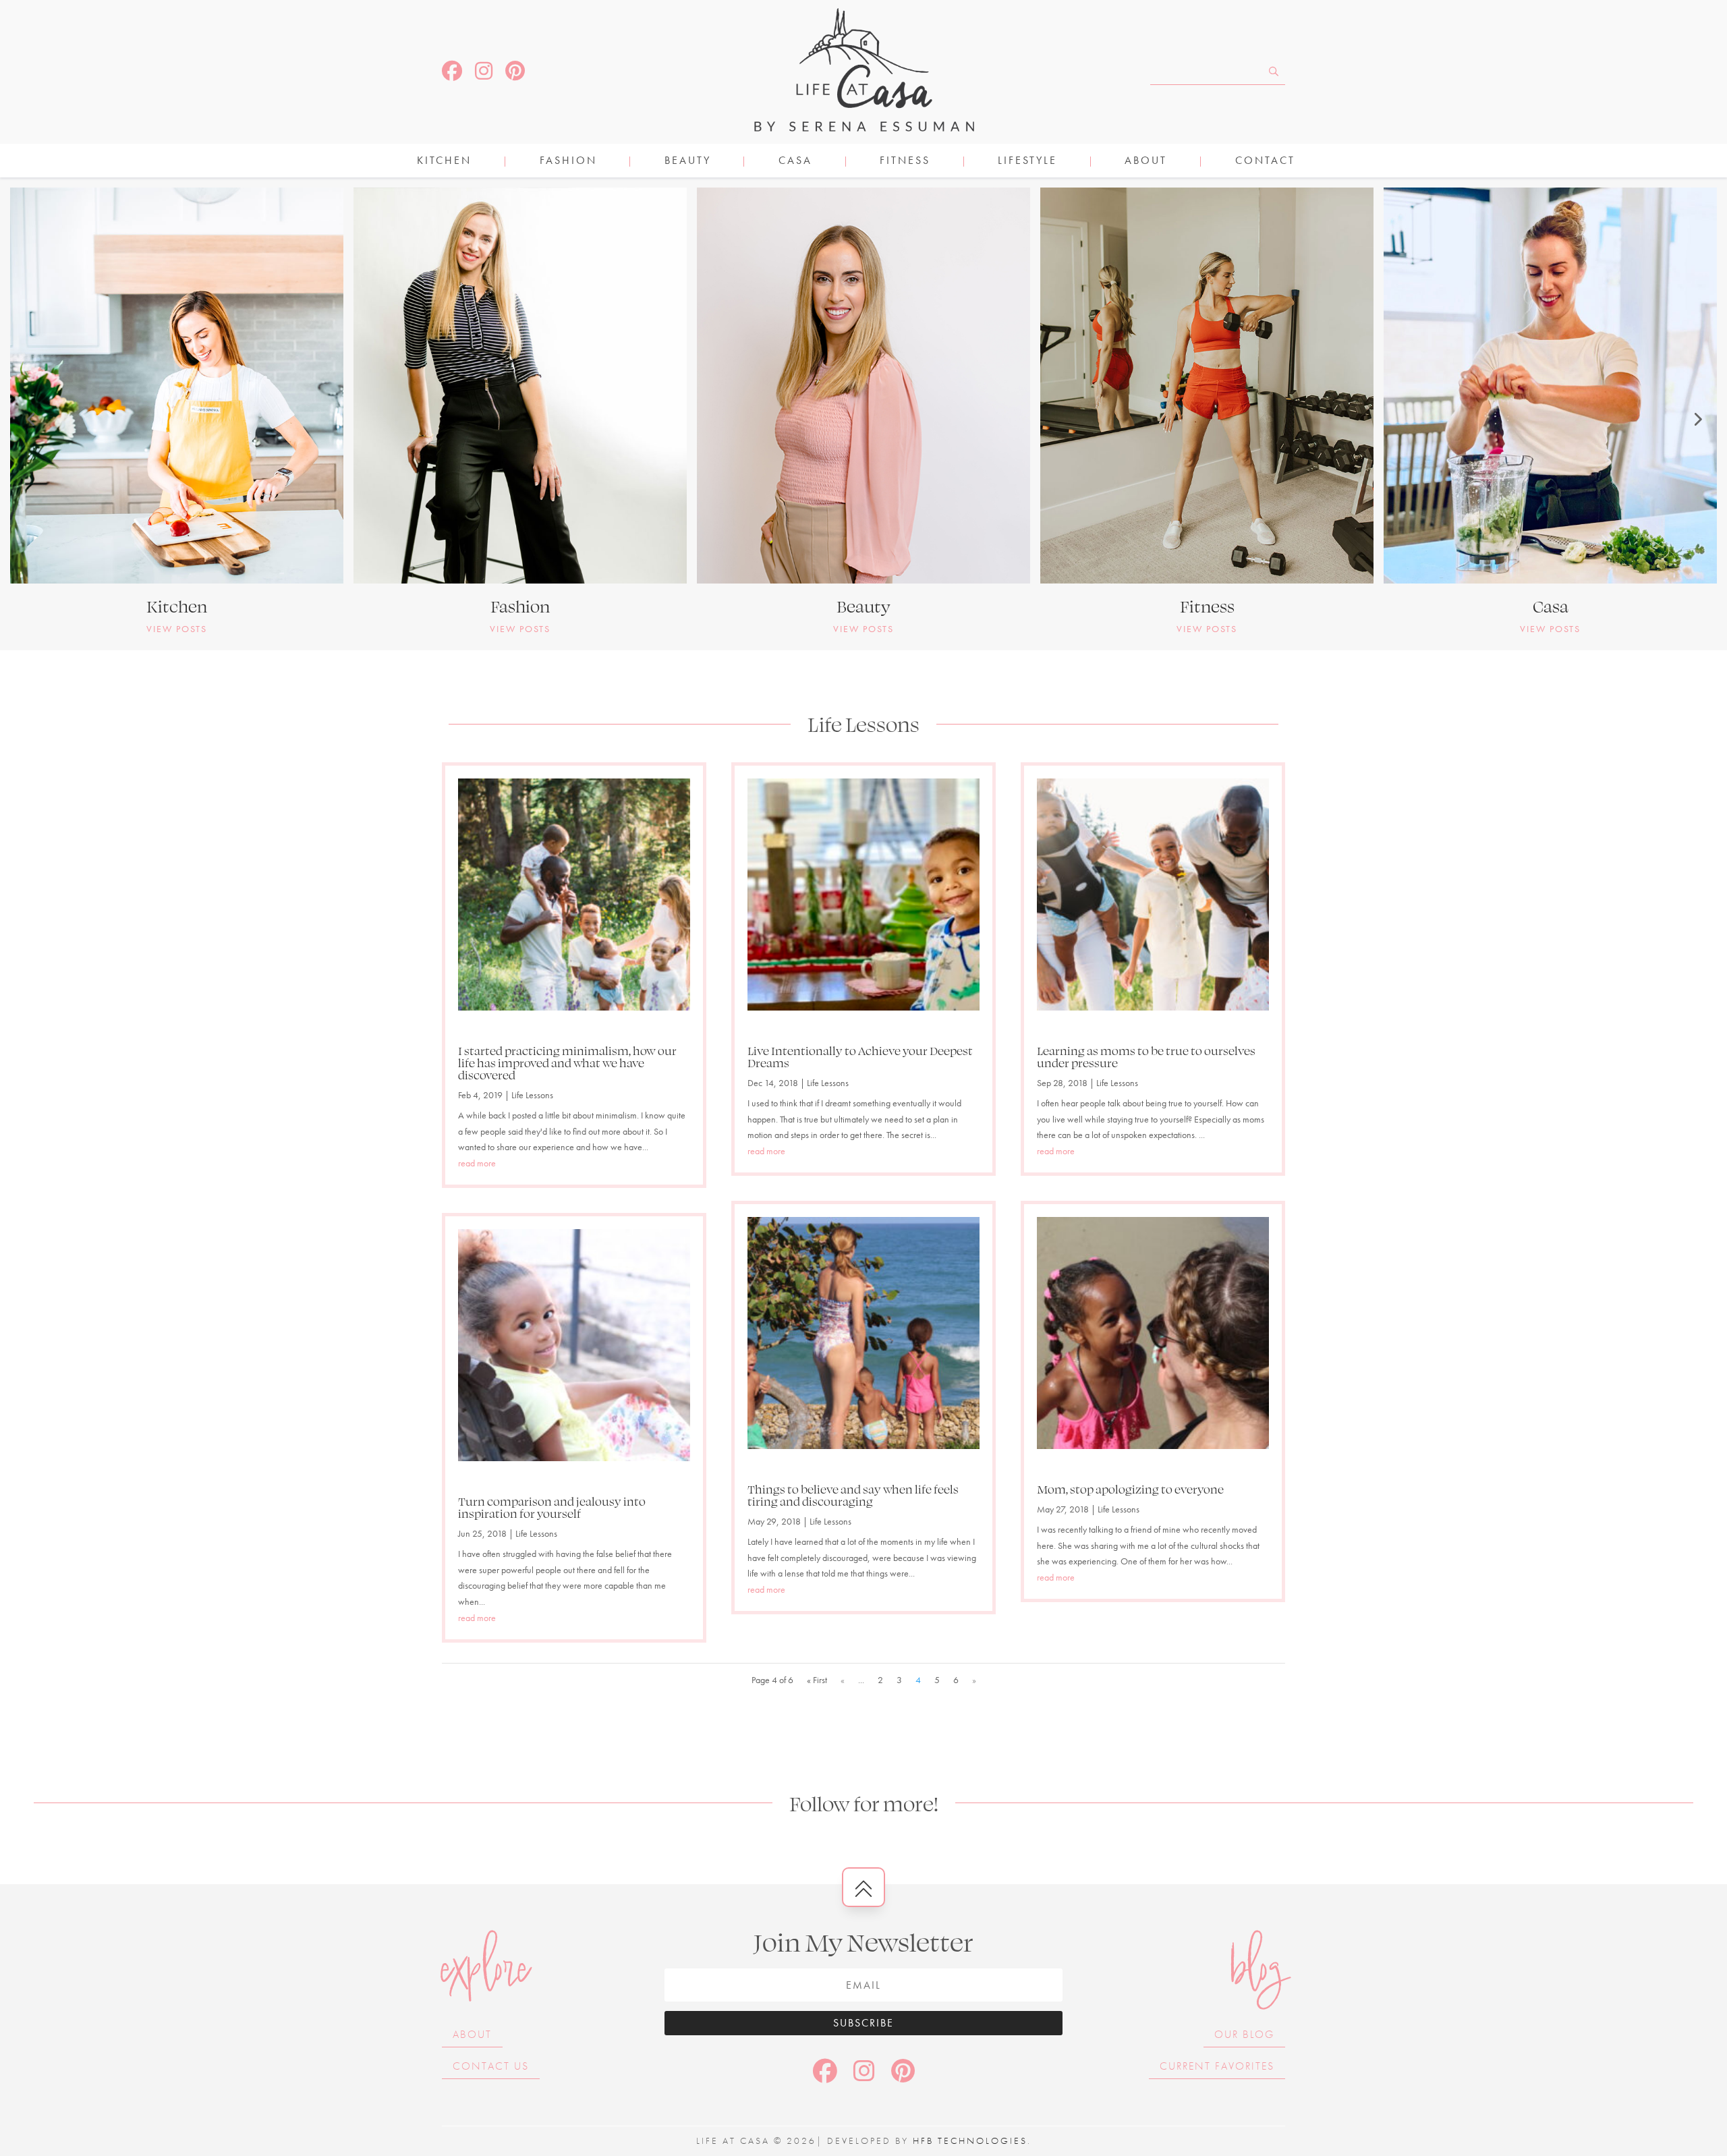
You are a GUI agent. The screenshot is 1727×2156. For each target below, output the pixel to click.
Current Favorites (1217, 2066)
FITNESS (905, 162)
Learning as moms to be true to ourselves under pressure (1146, 1056)
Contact (1265, 162)
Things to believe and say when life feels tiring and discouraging (853, 1495)
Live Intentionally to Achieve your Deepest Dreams (860, 1056)
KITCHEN (444, 162)
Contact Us (491, 2066)
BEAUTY (688, 162)
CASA (795, 162)
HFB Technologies (970, 2140)
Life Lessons (532, 1095)
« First (817, 1680)
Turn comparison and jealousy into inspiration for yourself (552, 1507)
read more (477, 1163)
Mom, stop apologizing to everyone (1130, 1489)
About (1146, 162)
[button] (30, 419)
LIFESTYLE (1027, 162)
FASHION (568, 162)
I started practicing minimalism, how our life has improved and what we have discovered (567, 1062)
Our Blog (1244, 2034)
